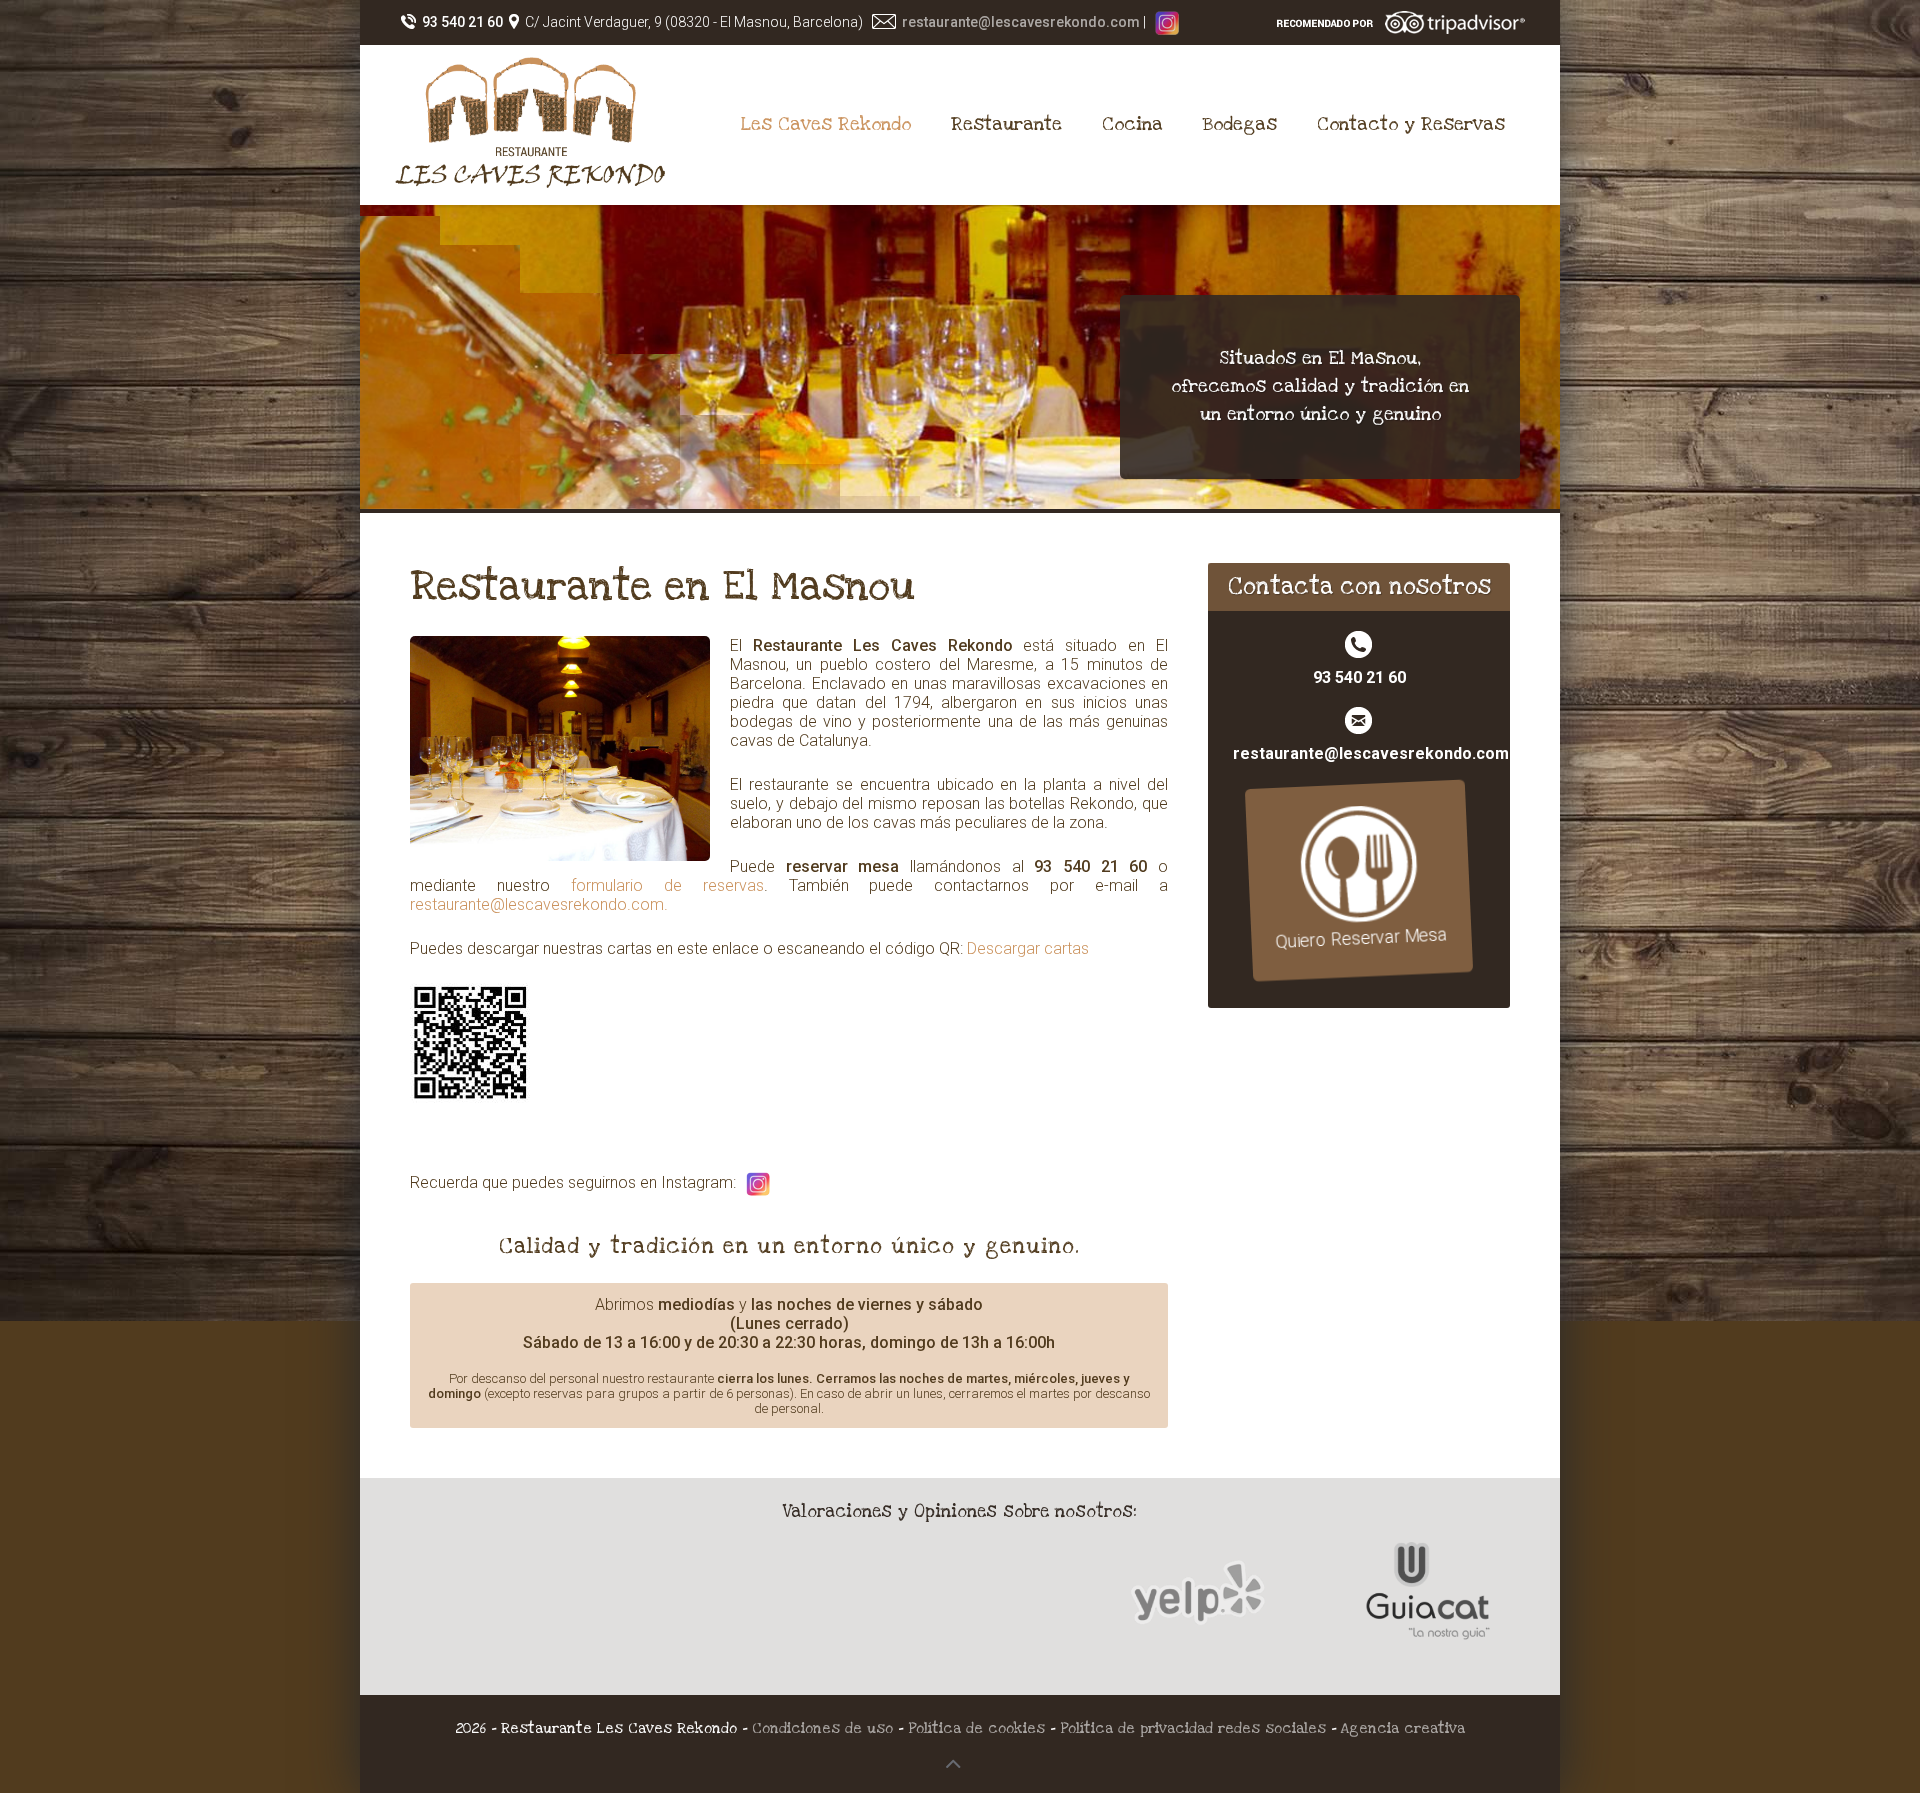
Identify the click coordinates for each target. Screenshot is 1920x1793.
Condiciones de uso (822, 1728)
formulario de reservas (667, 885)
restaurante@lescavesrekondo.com (1021, 22)
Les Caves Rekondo (826, 124)
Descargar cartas (1028, 948)
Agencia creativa (1403, 1728)
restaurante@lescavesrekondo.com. (539, 904)
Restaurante (1006, 124)
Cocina (1132, 124)
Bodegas (1240, 124)
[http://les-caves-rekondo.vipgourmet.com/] (1194, 1600)
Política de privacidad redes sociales (1195, 1728)
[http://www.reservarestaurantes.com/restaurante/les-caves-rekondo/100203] (726, 1600)
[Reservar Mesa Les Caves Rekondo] (1360, 864)
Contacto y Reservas (1411, 124)
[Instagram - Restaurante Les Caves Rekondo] (1167, 22)
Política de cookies (976, 1728)
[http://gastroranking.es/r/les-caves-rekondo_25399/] (960, 1600)
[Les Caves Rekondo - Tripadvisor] (1401, 21)
